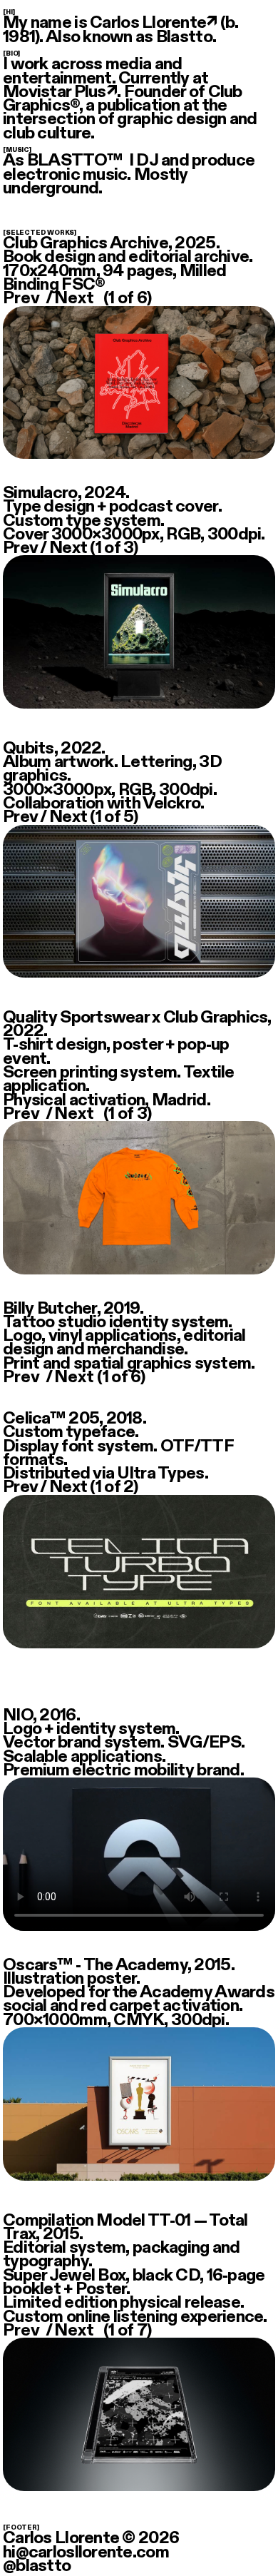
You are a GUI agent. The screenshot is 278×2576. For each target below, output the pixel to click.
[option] (139, 642)
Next (74, 299)
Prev (21, 299)
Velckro (171, 803)
